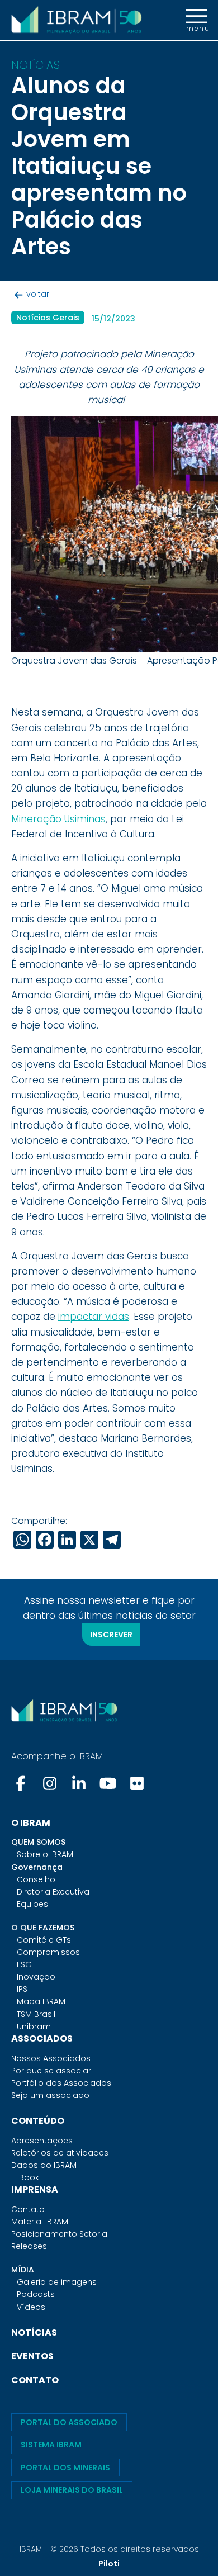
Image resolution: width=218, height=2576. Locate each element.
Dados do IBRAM (44, 2165)
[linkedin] (79, 1783)
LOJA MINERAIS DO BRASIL (72, 2490)
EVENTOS (32, 2356)
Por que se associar (51, 2071)
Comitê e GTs (44, 1940)
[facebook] (22, 1783)
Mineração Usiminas (58, 819)
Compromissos (48, 1952)
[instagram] (50, 1783)
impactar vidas (94, 1317)
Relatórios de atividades (60, 2153)
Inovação (36, 1977)
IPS (22, 1989)
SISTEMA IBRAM (51, 2445)
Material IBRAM (40, 2222)
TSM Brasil (36, 2014)
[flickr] (137, 1783)
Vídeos (31, 2307)
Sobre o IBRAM (45, 1854)
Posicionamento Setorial (60, 2234)
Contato (28, 2209)
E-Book (25, 2177)
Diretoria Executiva (53, 1892)
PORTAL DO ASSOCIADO (69, 2422)
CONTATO (35, 2380)
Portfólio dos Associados (61, 2083)
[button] (196, 20)
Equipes (32, 1904)
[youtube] (108, 1783)
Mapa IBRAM (41, 2001)
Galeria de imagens (57, 2282)
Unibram (34, 2026)
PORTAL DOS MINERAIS (65, 2468)
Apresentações (42, 2141)
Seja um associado (50, 2095)
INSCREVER (111, 1635)
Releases (29, 2246)
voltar (38, 294)
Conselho (36, 1879)
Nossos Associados (51, 2058)
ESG (24, 1964)
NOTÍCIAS (34, 2333)
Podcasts (36, 2294)
